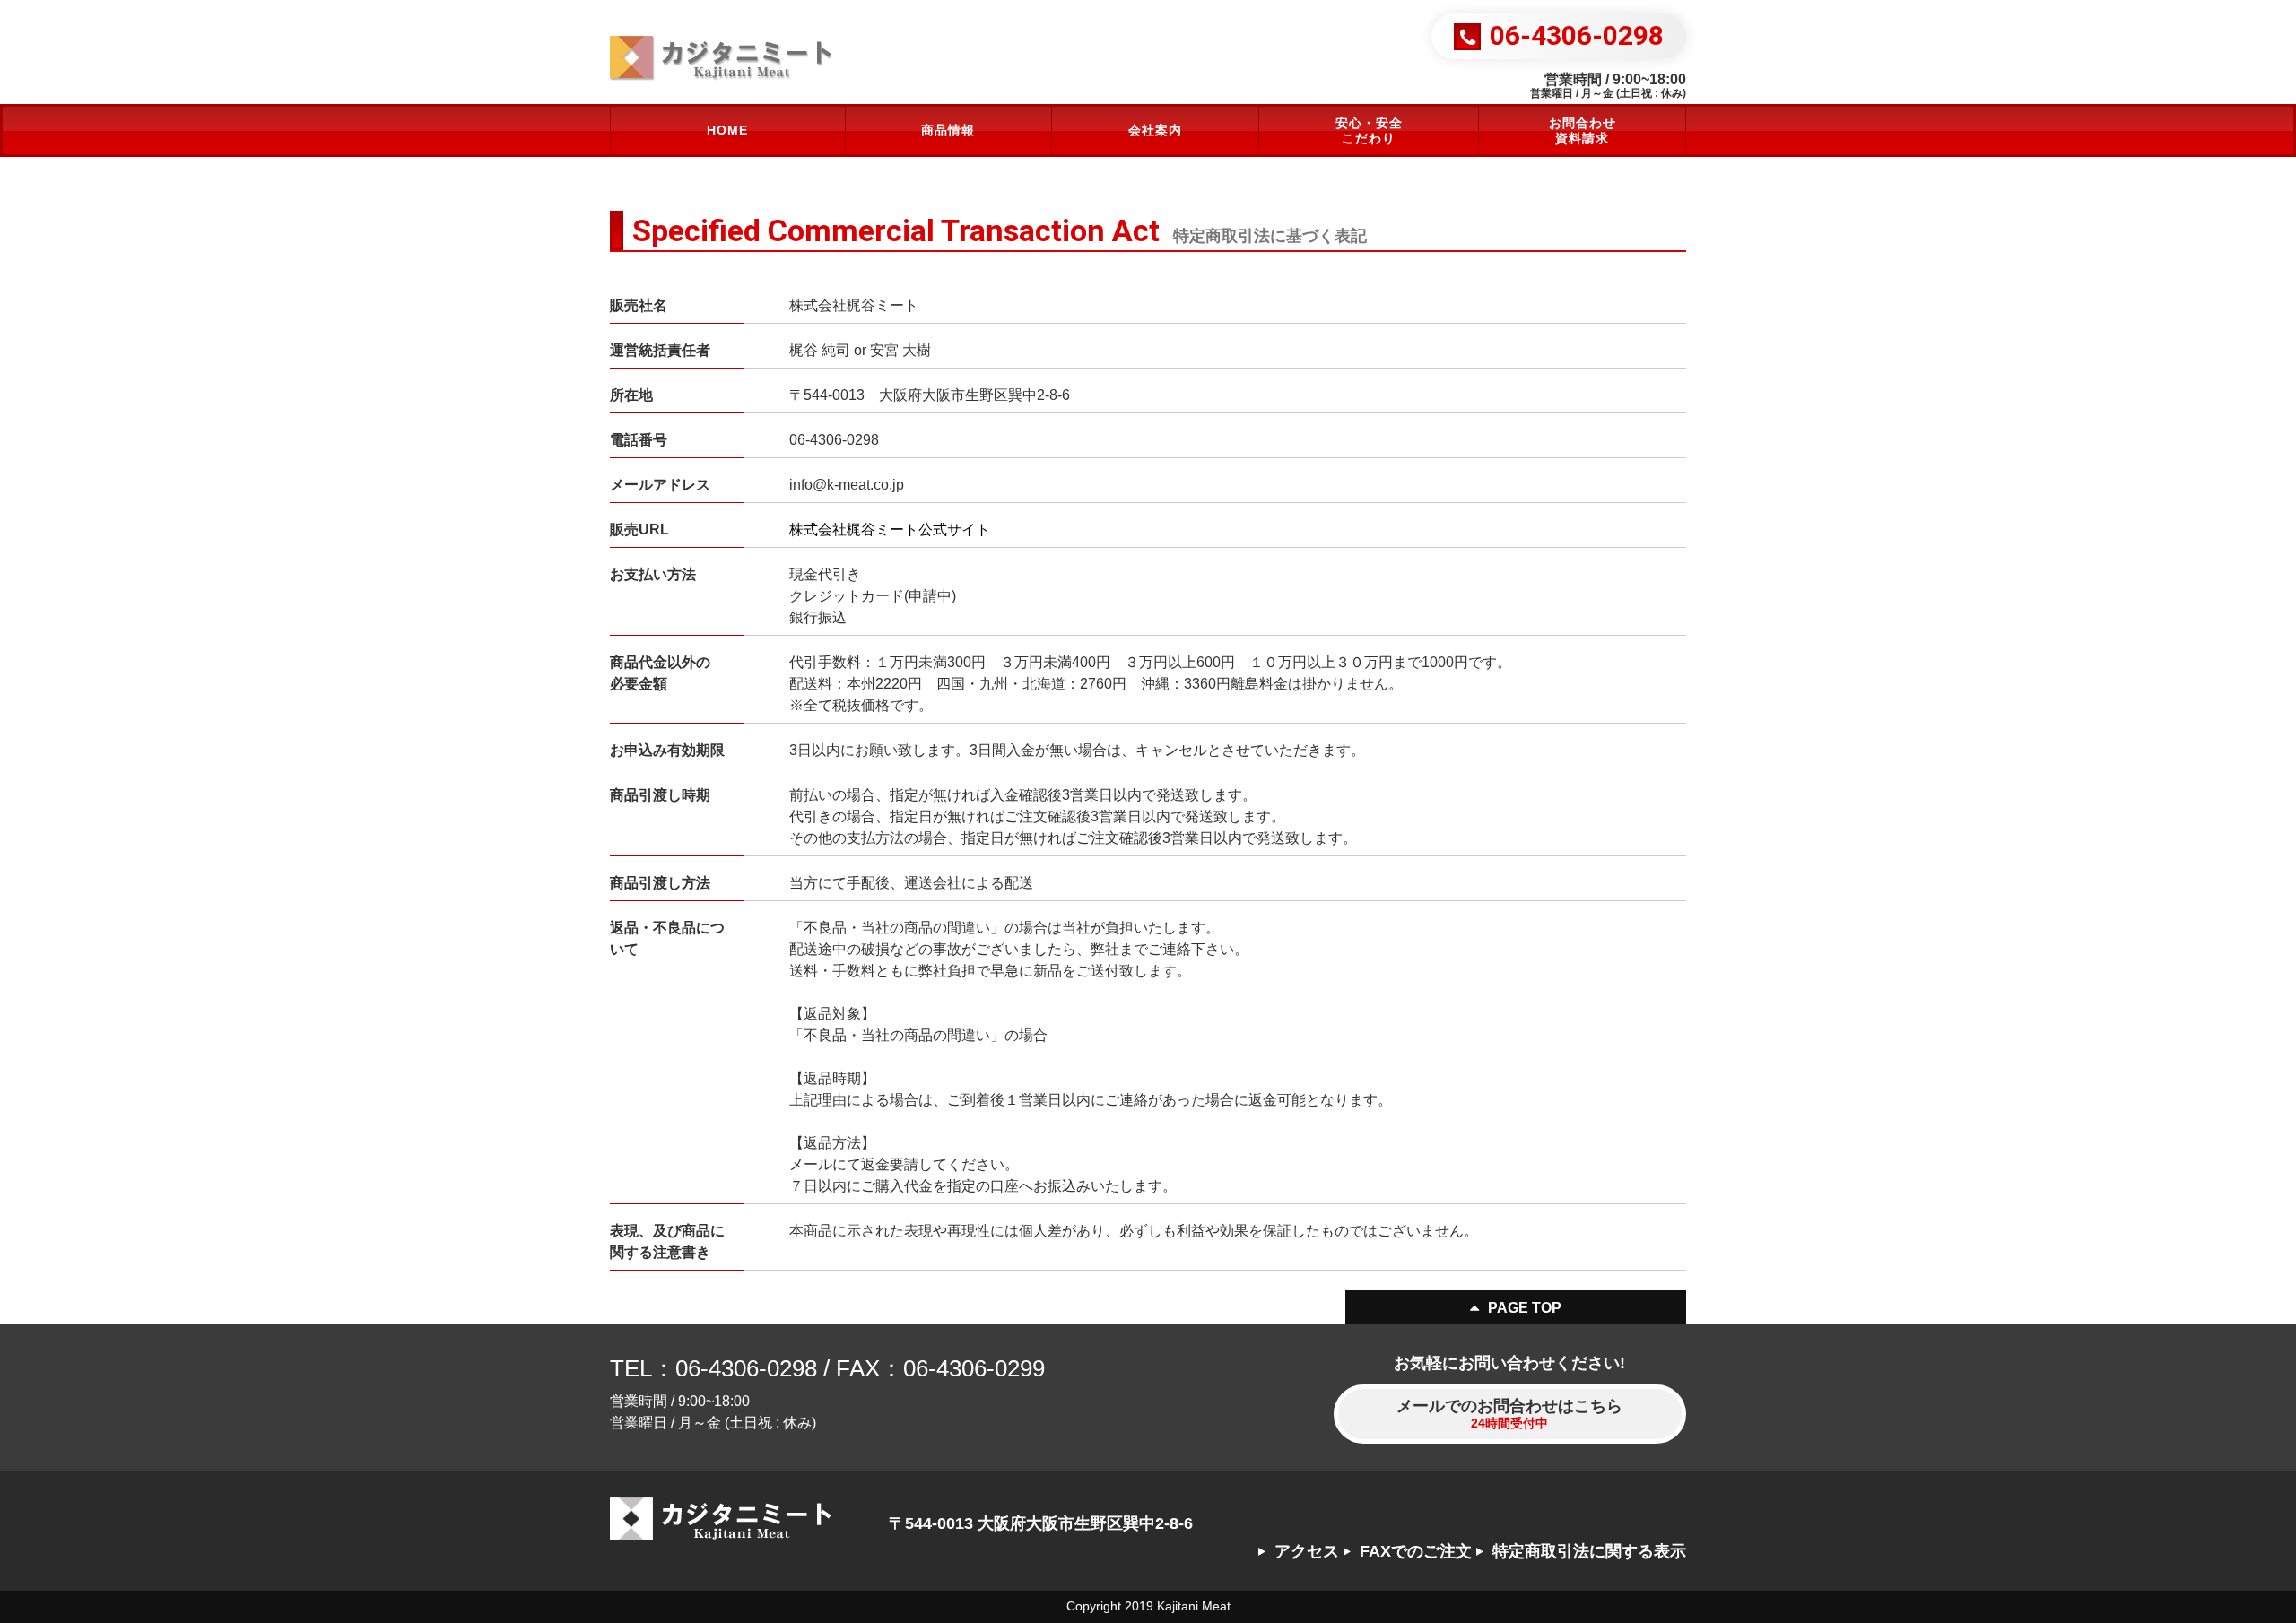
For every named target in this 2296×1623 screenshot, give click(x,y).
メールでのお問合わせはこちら (1509, 1414)
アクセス (1307, 1551)
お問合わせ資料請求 (1583, 130)
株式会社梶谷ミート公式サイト (890, 529)
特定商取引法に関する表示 (1589, 1551)
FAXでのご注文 (1416, 1551)
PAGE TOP (1525, 1308)
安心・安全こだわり (1369, 130)
